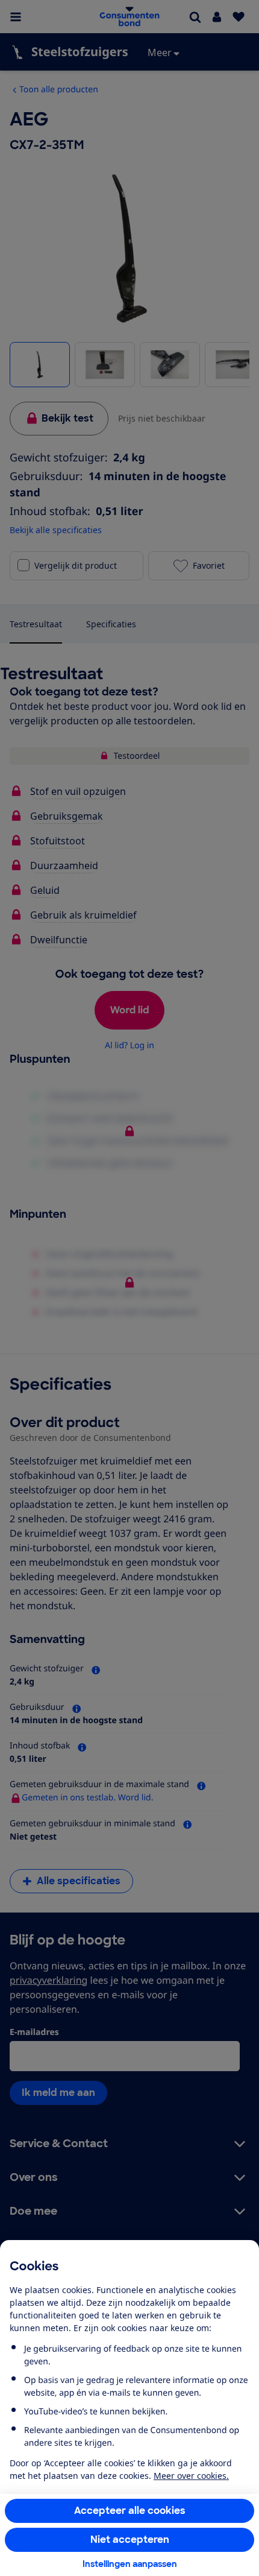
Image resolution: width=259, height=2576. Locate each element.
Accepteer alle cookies (130, 2511)
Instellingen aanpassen (130, 2564)
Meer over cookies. (191, 2476)
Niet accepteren (130, 2540)
